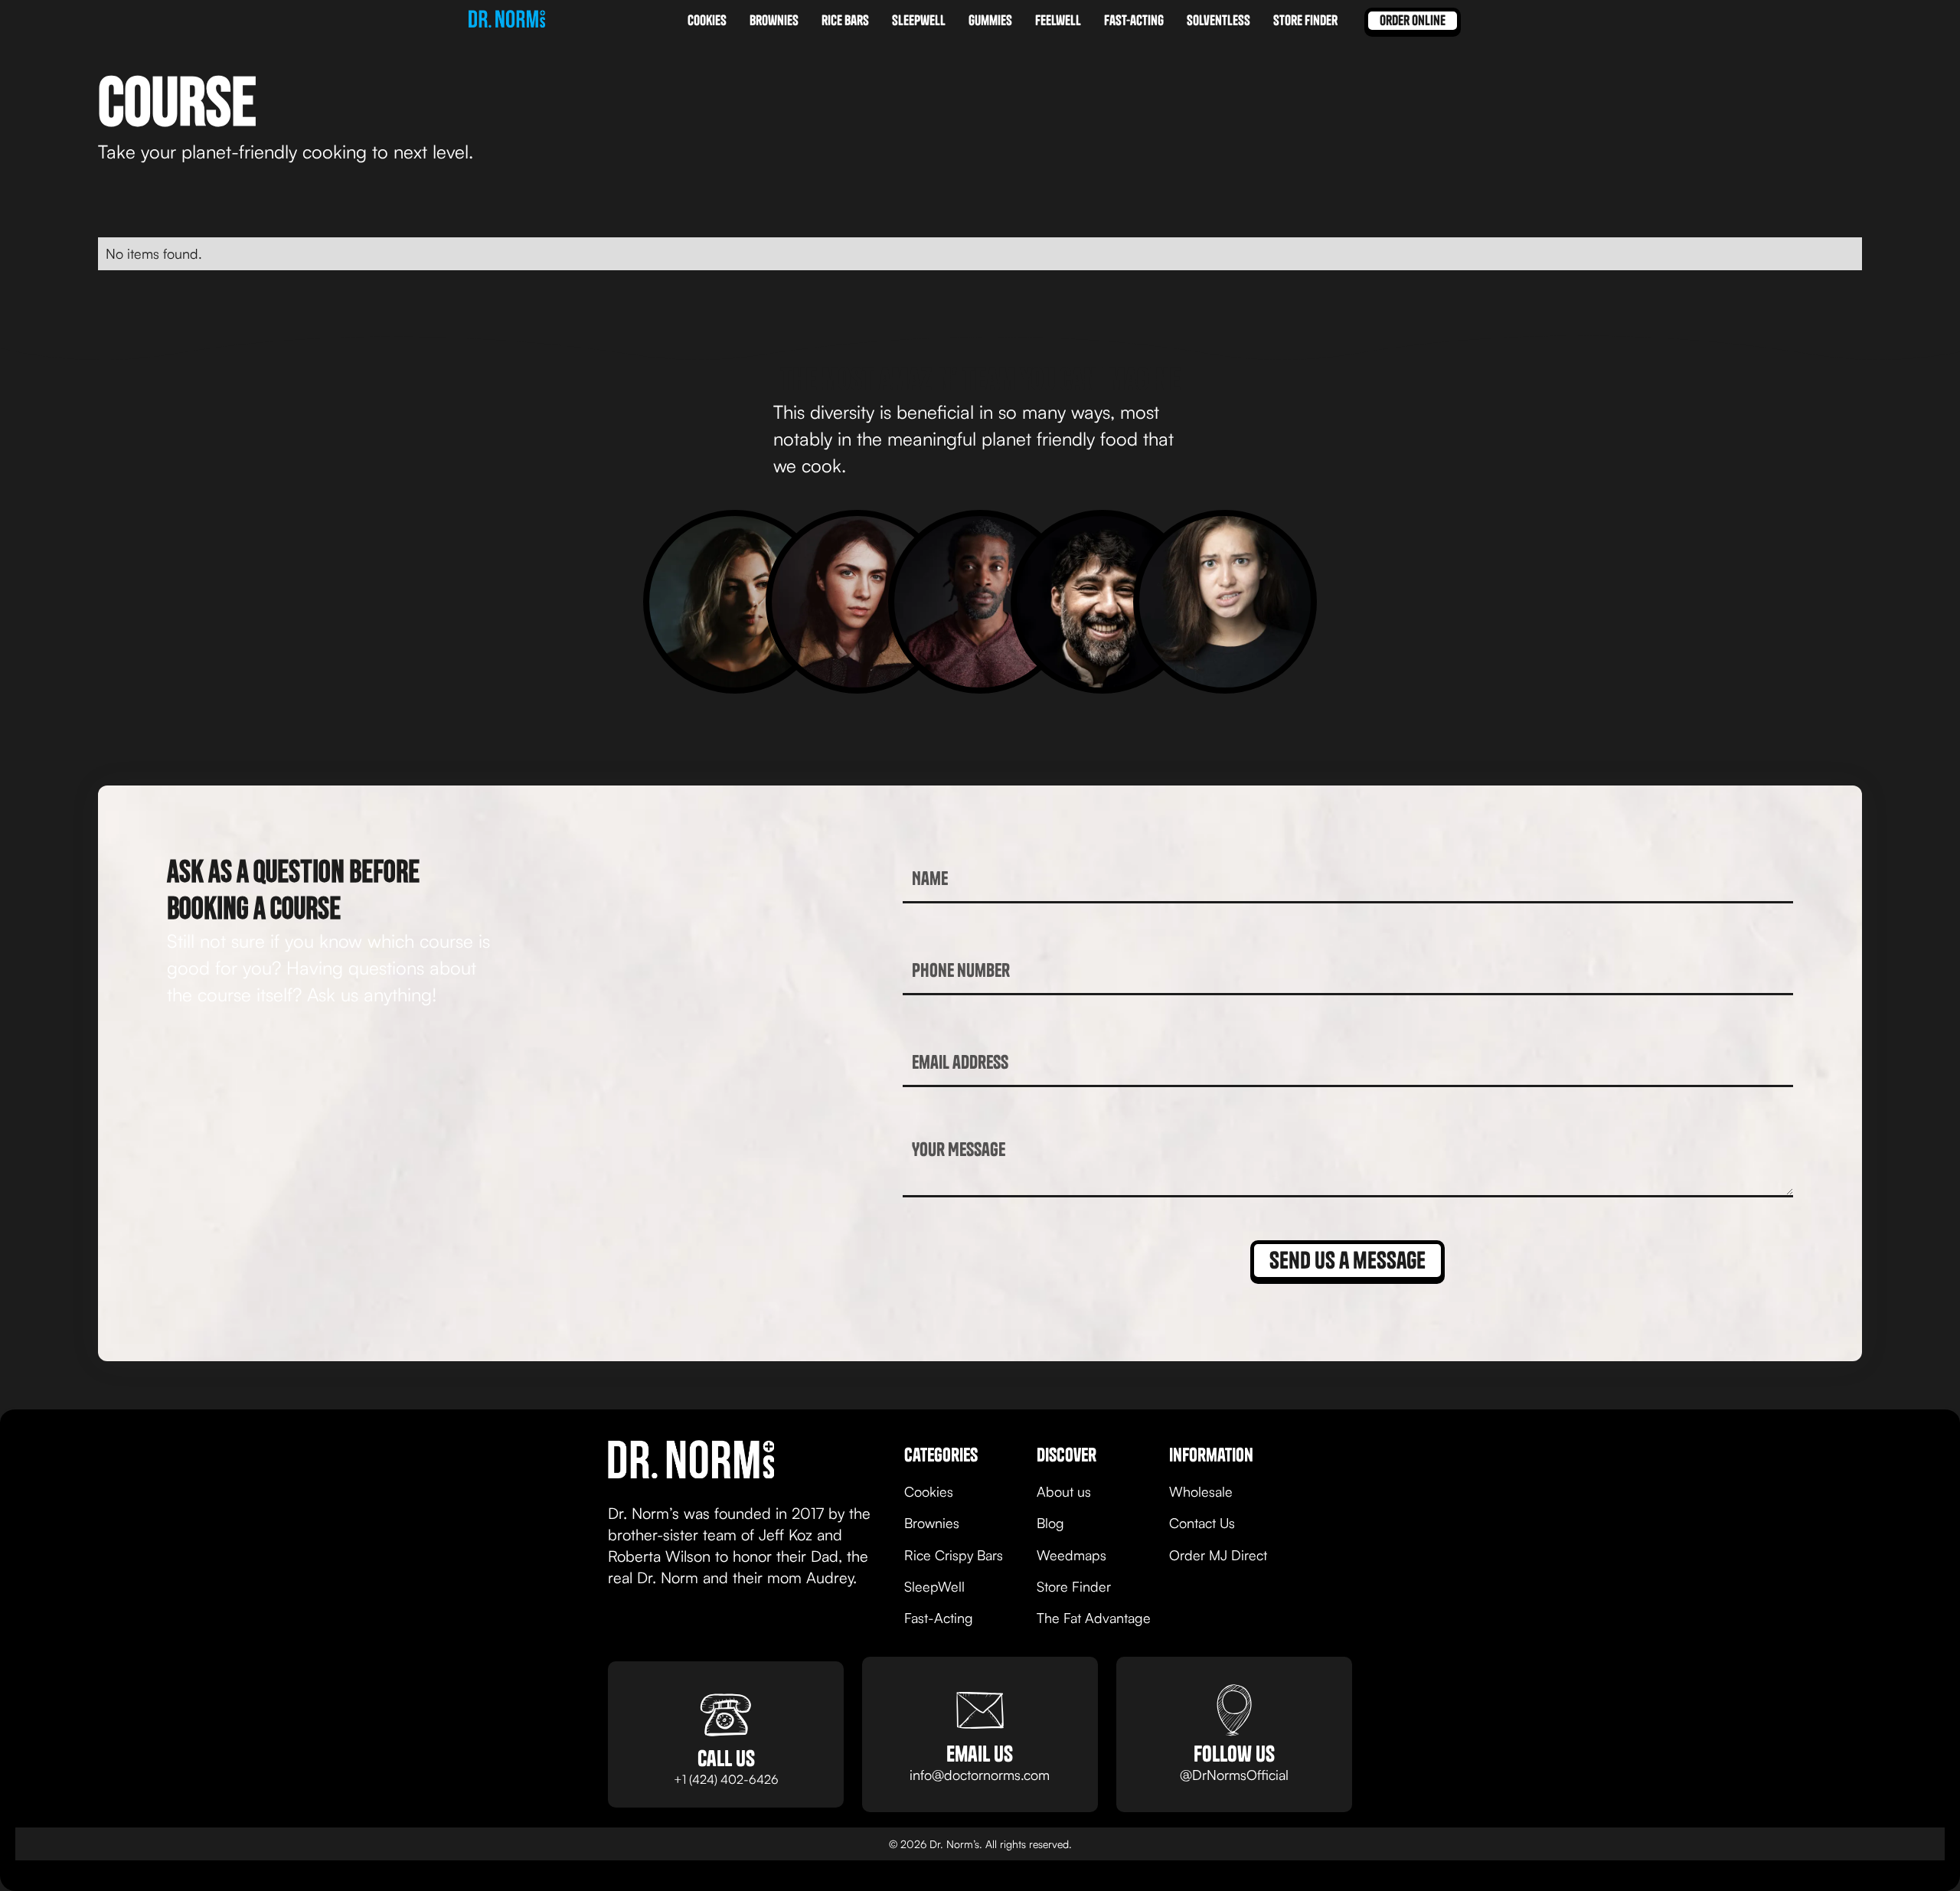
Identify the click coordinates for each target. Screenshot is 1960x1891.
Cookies (929, 1491)
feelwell (1058, 20)
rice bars (845, 20)
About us (1064, 1491)
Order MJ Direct (1218, 1555)
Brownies (932, 1523)
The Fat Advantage (1094, 1618)
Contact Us (1202, 1523)
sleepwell (919, 20)
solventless (1218, 20)
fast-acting (1134, 20)
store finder (1305, 20)
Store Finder (1074, 1586)
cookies (707, 20)
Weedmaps (1071, 1555)
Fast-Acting (939, 1618)
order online (1413, 20)
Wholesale (1201, 1491)
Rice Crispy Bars (954, 1555)
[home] (507, 21)
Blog (1050, 1523)
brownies (774, 20)
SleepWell (934, 1586)
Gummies (990, 20)
